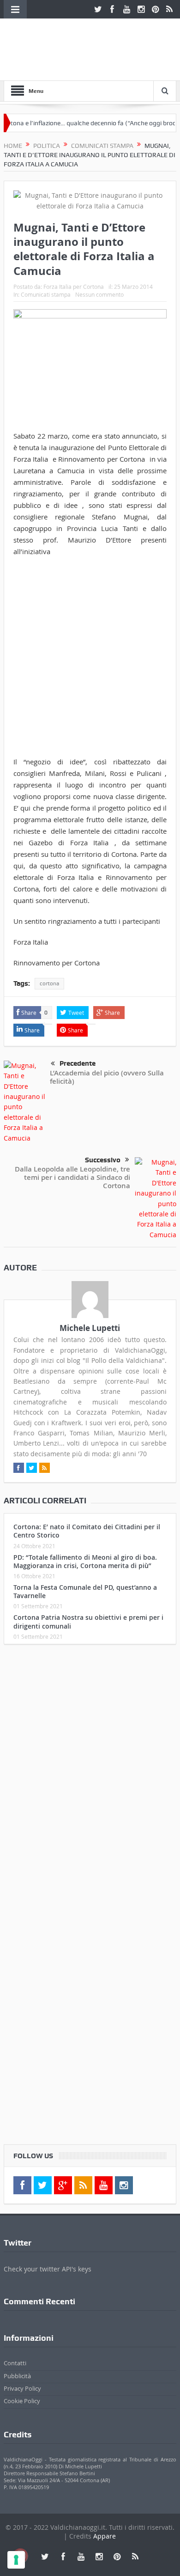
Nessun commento (99, 294)
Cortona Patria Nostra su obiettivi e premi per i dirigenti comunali (88, 1621)
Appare (105, 2536)
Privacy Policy (22, 2388)
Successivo (103, 1160)
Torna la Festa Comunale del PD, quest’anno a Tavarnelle (85, 1591)
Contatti (15, 2363)
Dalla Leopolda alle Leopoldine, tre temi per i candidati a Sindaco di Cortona (72, 1177)
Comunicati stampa (46, 294)
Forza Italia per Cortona (74, 287)
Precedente (78, 1063)
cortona (49, 983)
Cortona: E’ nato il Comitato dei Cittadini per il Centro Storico (87, 1531)
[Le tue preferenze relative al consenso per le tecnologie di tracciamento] (16, 2560)
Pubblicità (17, 2376)
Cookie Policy (22, 2401)
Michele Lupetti (90, 1328)
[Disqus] (90, 1774)
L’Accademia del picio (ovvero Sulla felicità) (107, 1077)
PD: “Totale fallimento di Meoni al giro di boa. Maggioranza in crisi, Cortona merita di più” (85, 1561)
